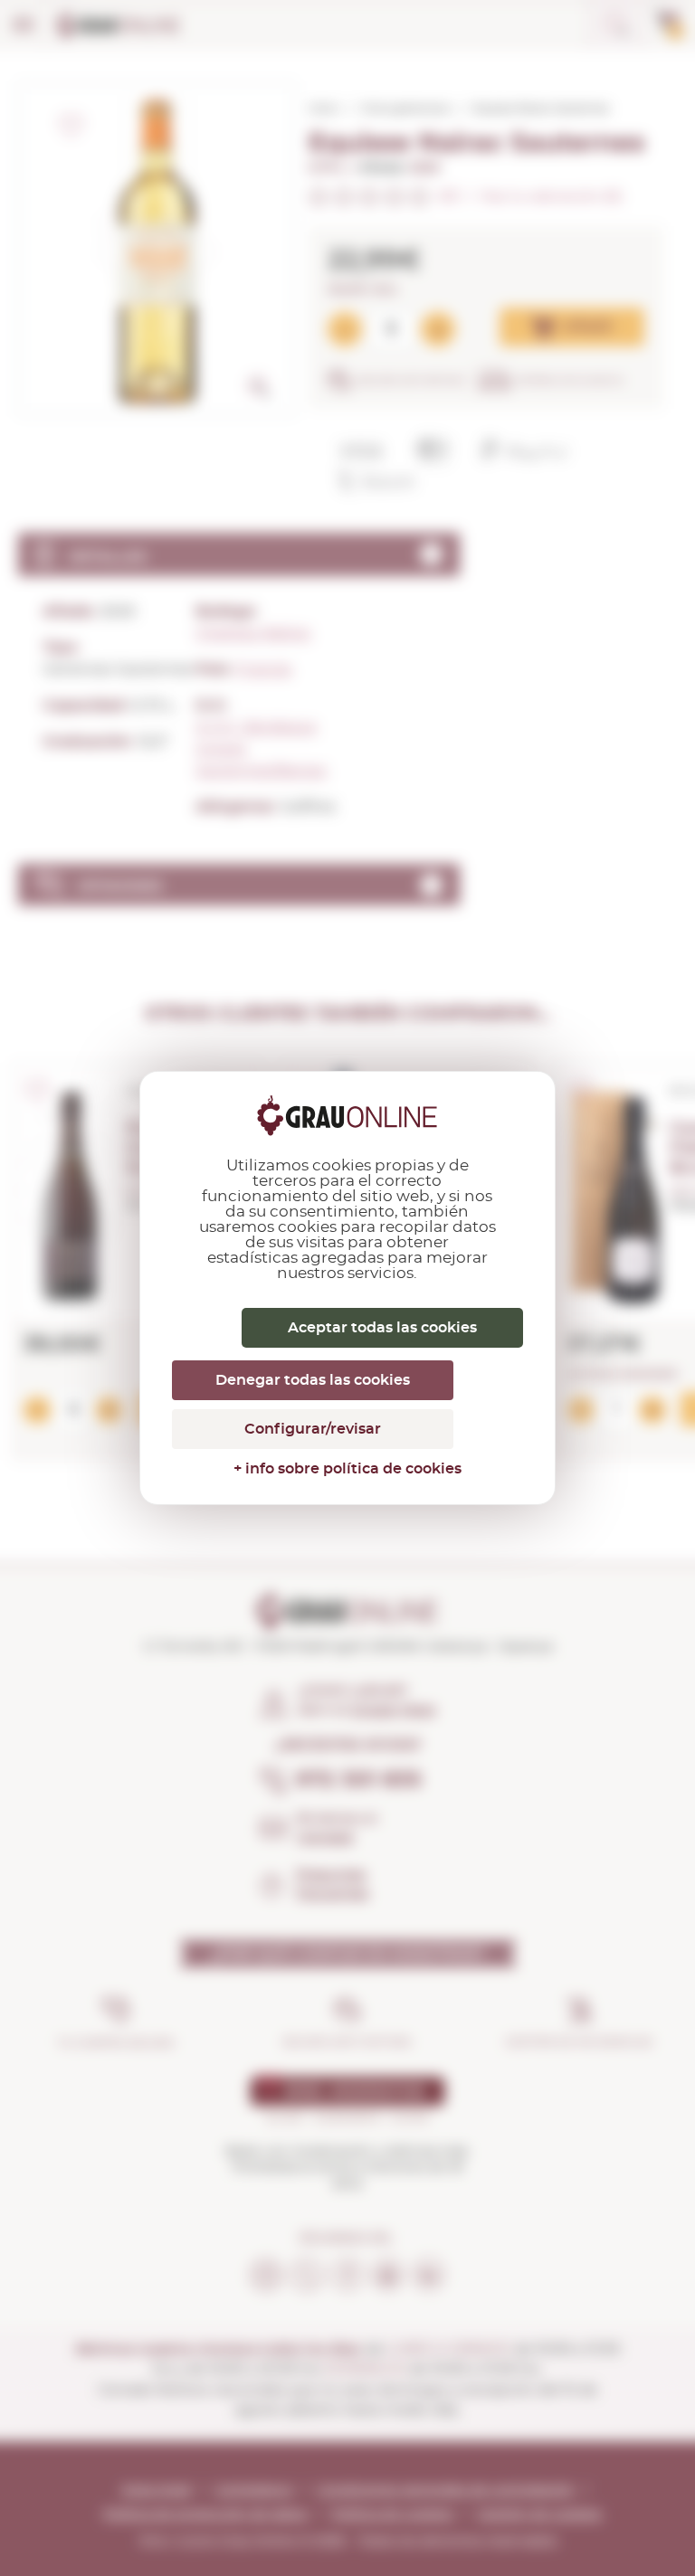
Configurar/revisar (313, 1429)
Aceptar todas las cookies (382, 1328)
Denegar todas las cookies (313, 1380)
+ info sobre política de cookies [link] (347, 1469)
